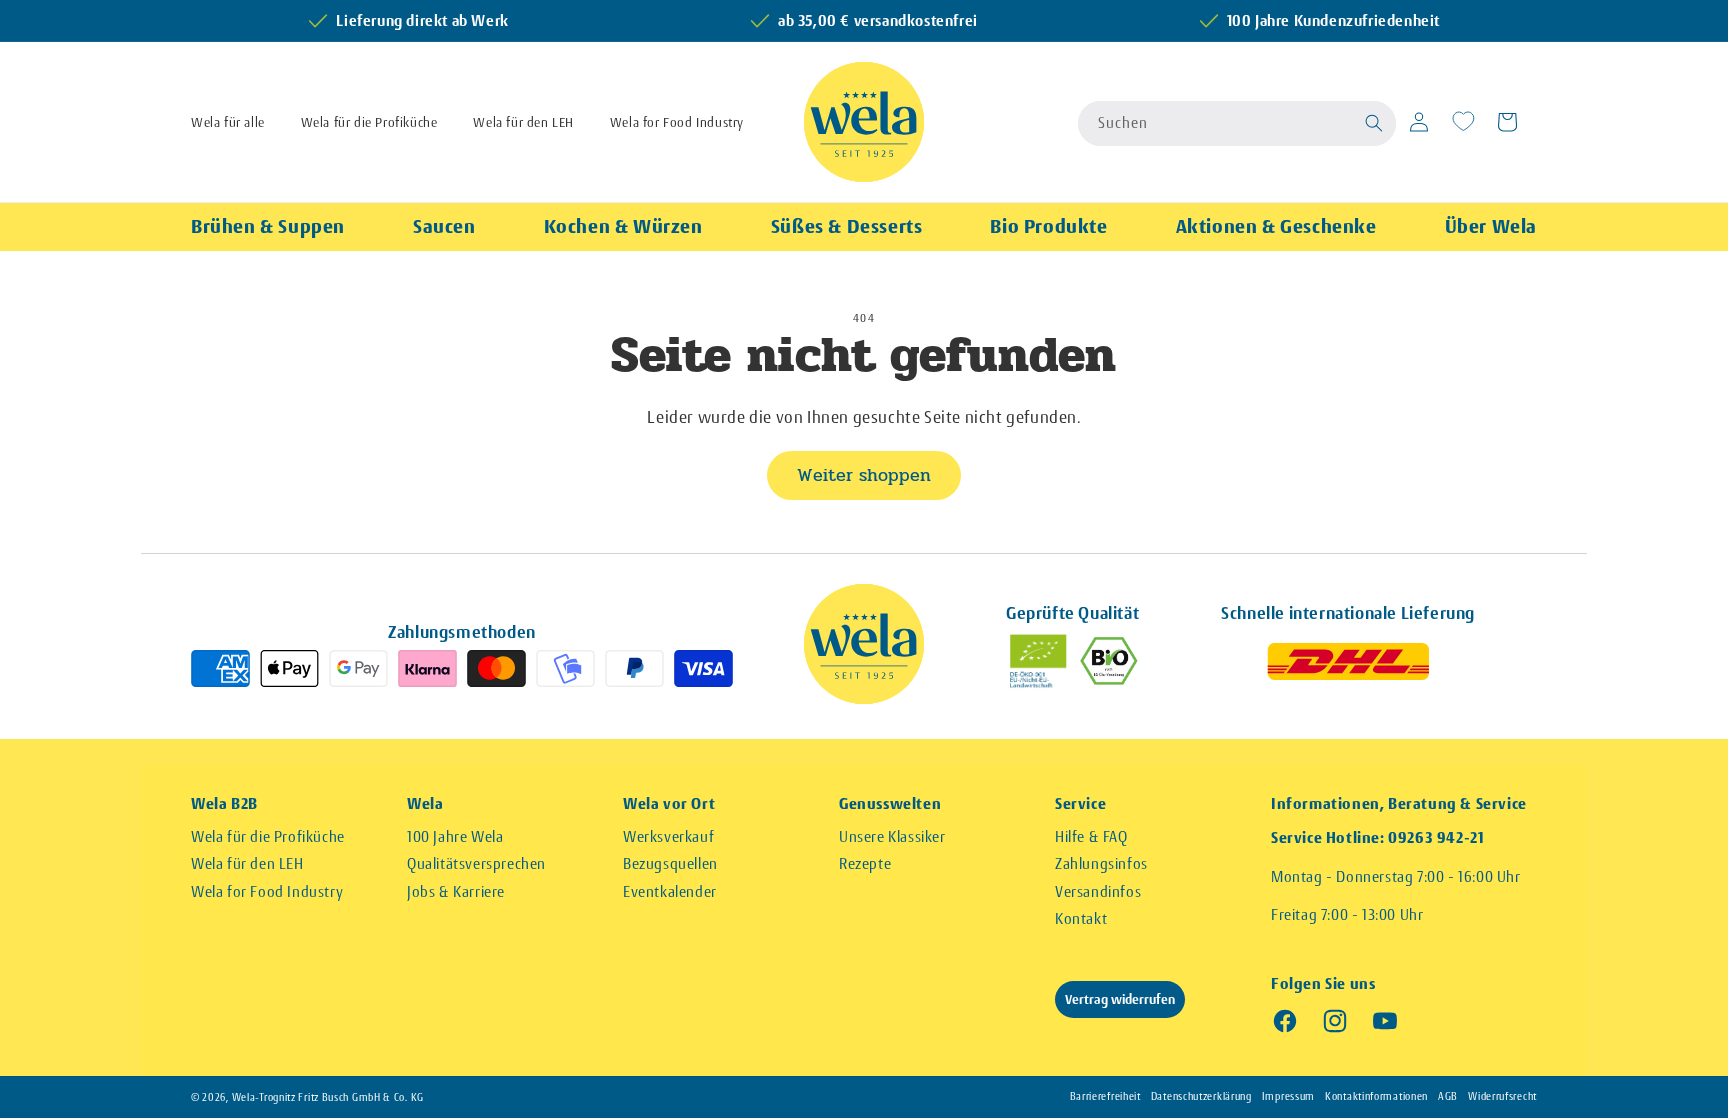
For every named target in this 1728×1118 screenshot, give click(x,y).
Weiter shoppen (864, 475)
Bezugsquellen (670, 863)
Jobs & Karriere (456, 891)
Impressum (1288, 1096)
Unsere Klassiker (892, 836)
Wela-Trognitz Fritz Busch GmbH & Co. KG (328, 1097)
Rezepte (865, 863)
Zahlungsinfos (1101, 863)
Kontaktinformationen (1376, 1096)
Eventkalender (670, 891)
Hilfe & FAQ (1091, 836)
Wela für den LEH (523, 122)
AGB (1448, 1096)
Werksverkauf (668, 836)
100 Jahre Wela (455, 836)
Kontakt (1081, 918)
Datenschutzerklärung (1201, 1096)
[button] (1375, 122)
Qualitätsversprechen (476, 863)
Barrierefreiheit (1105, 1096)
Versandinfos (1098, 891)
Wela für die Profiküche (369, 122)
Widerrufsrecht (1502, 1096)
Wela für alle (228, 122)
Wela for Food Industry (677, 122)
